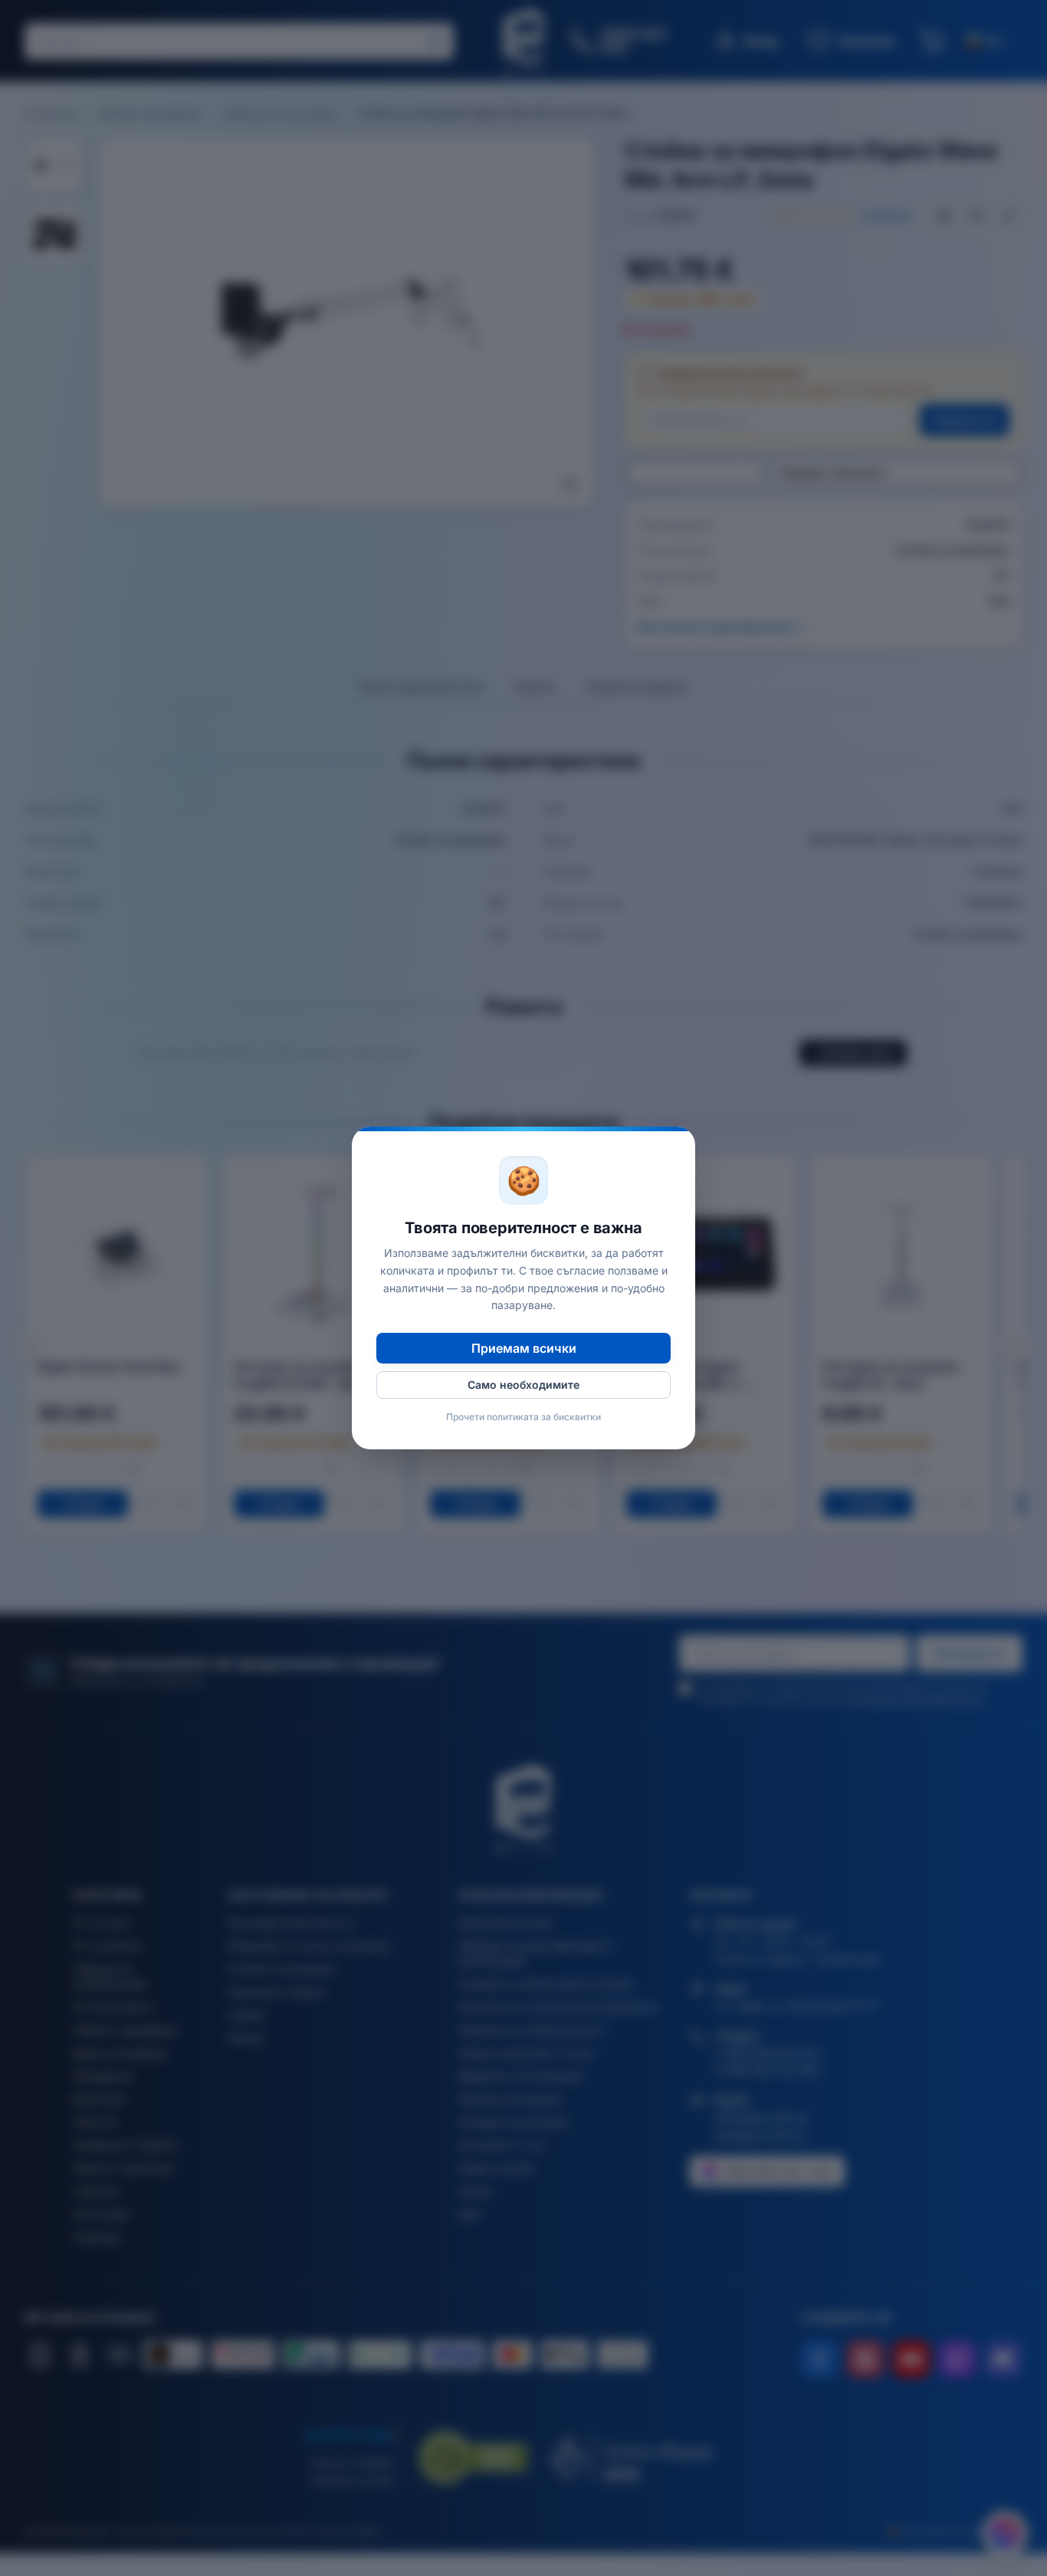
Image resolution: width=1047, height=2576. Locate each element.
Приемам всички (524, 1348)
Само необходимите (523, 1385)
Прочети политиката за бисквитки (523, 1417)
